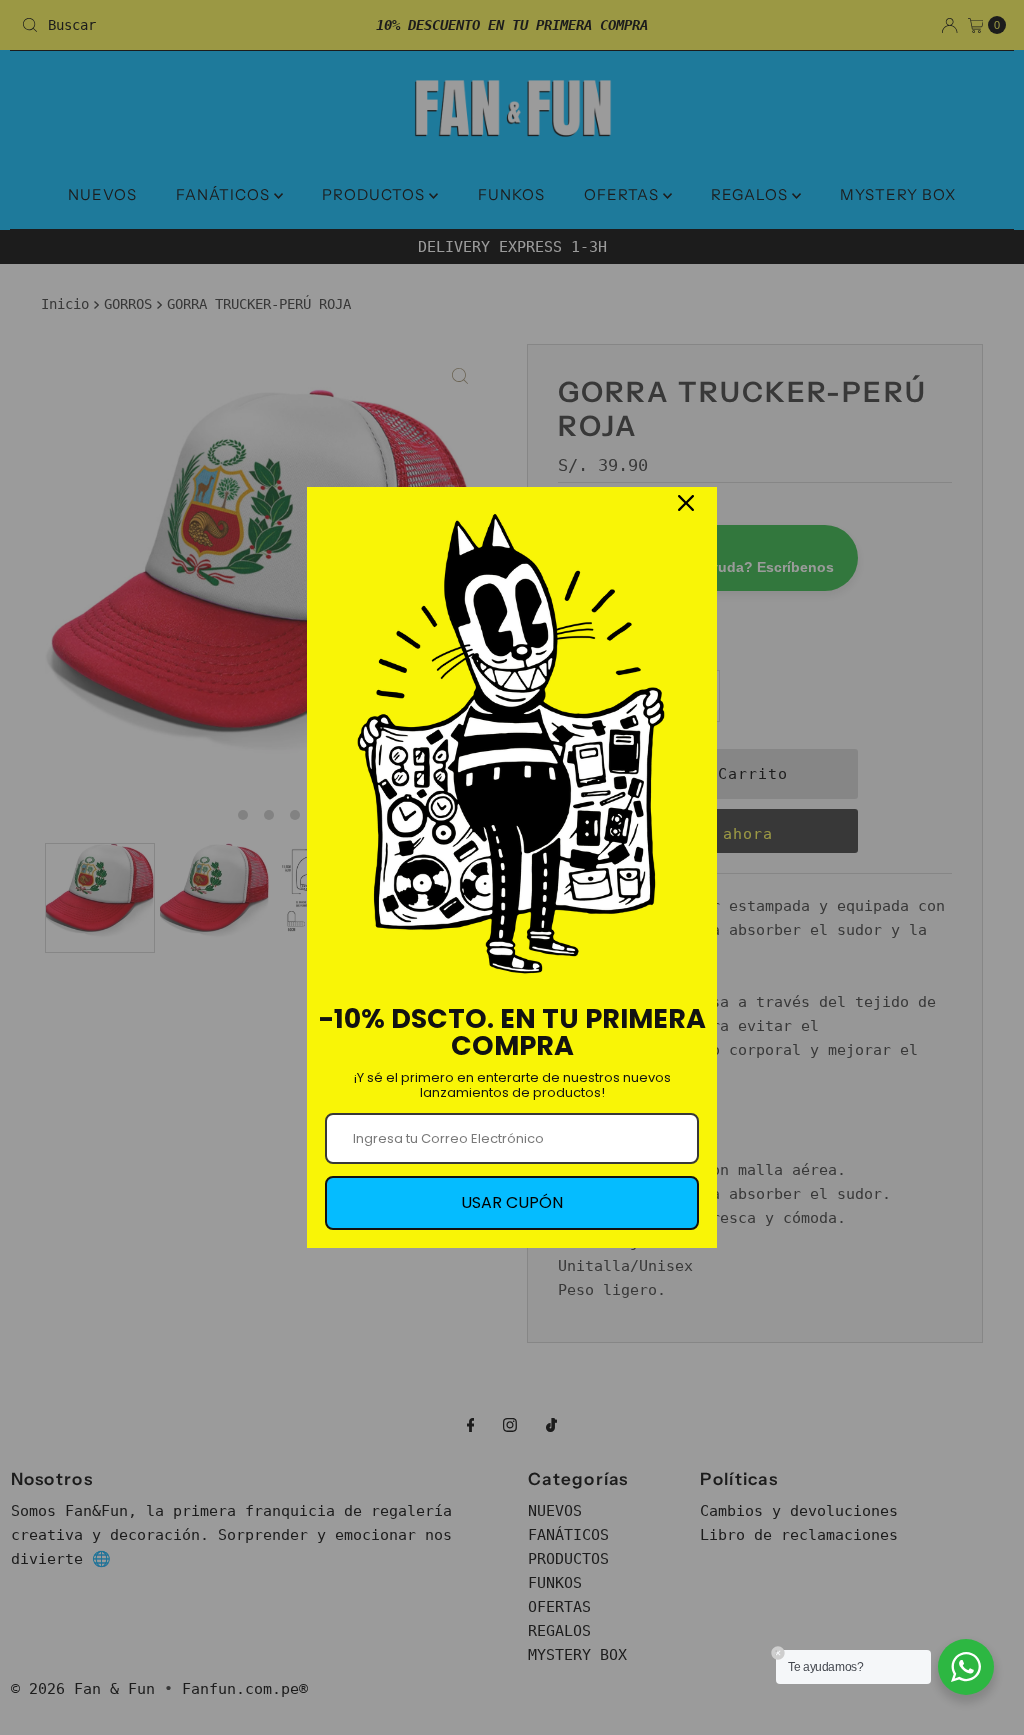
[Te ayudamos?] (966, 1667)
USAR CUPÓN (512, 1202)
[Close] (686, 503)
